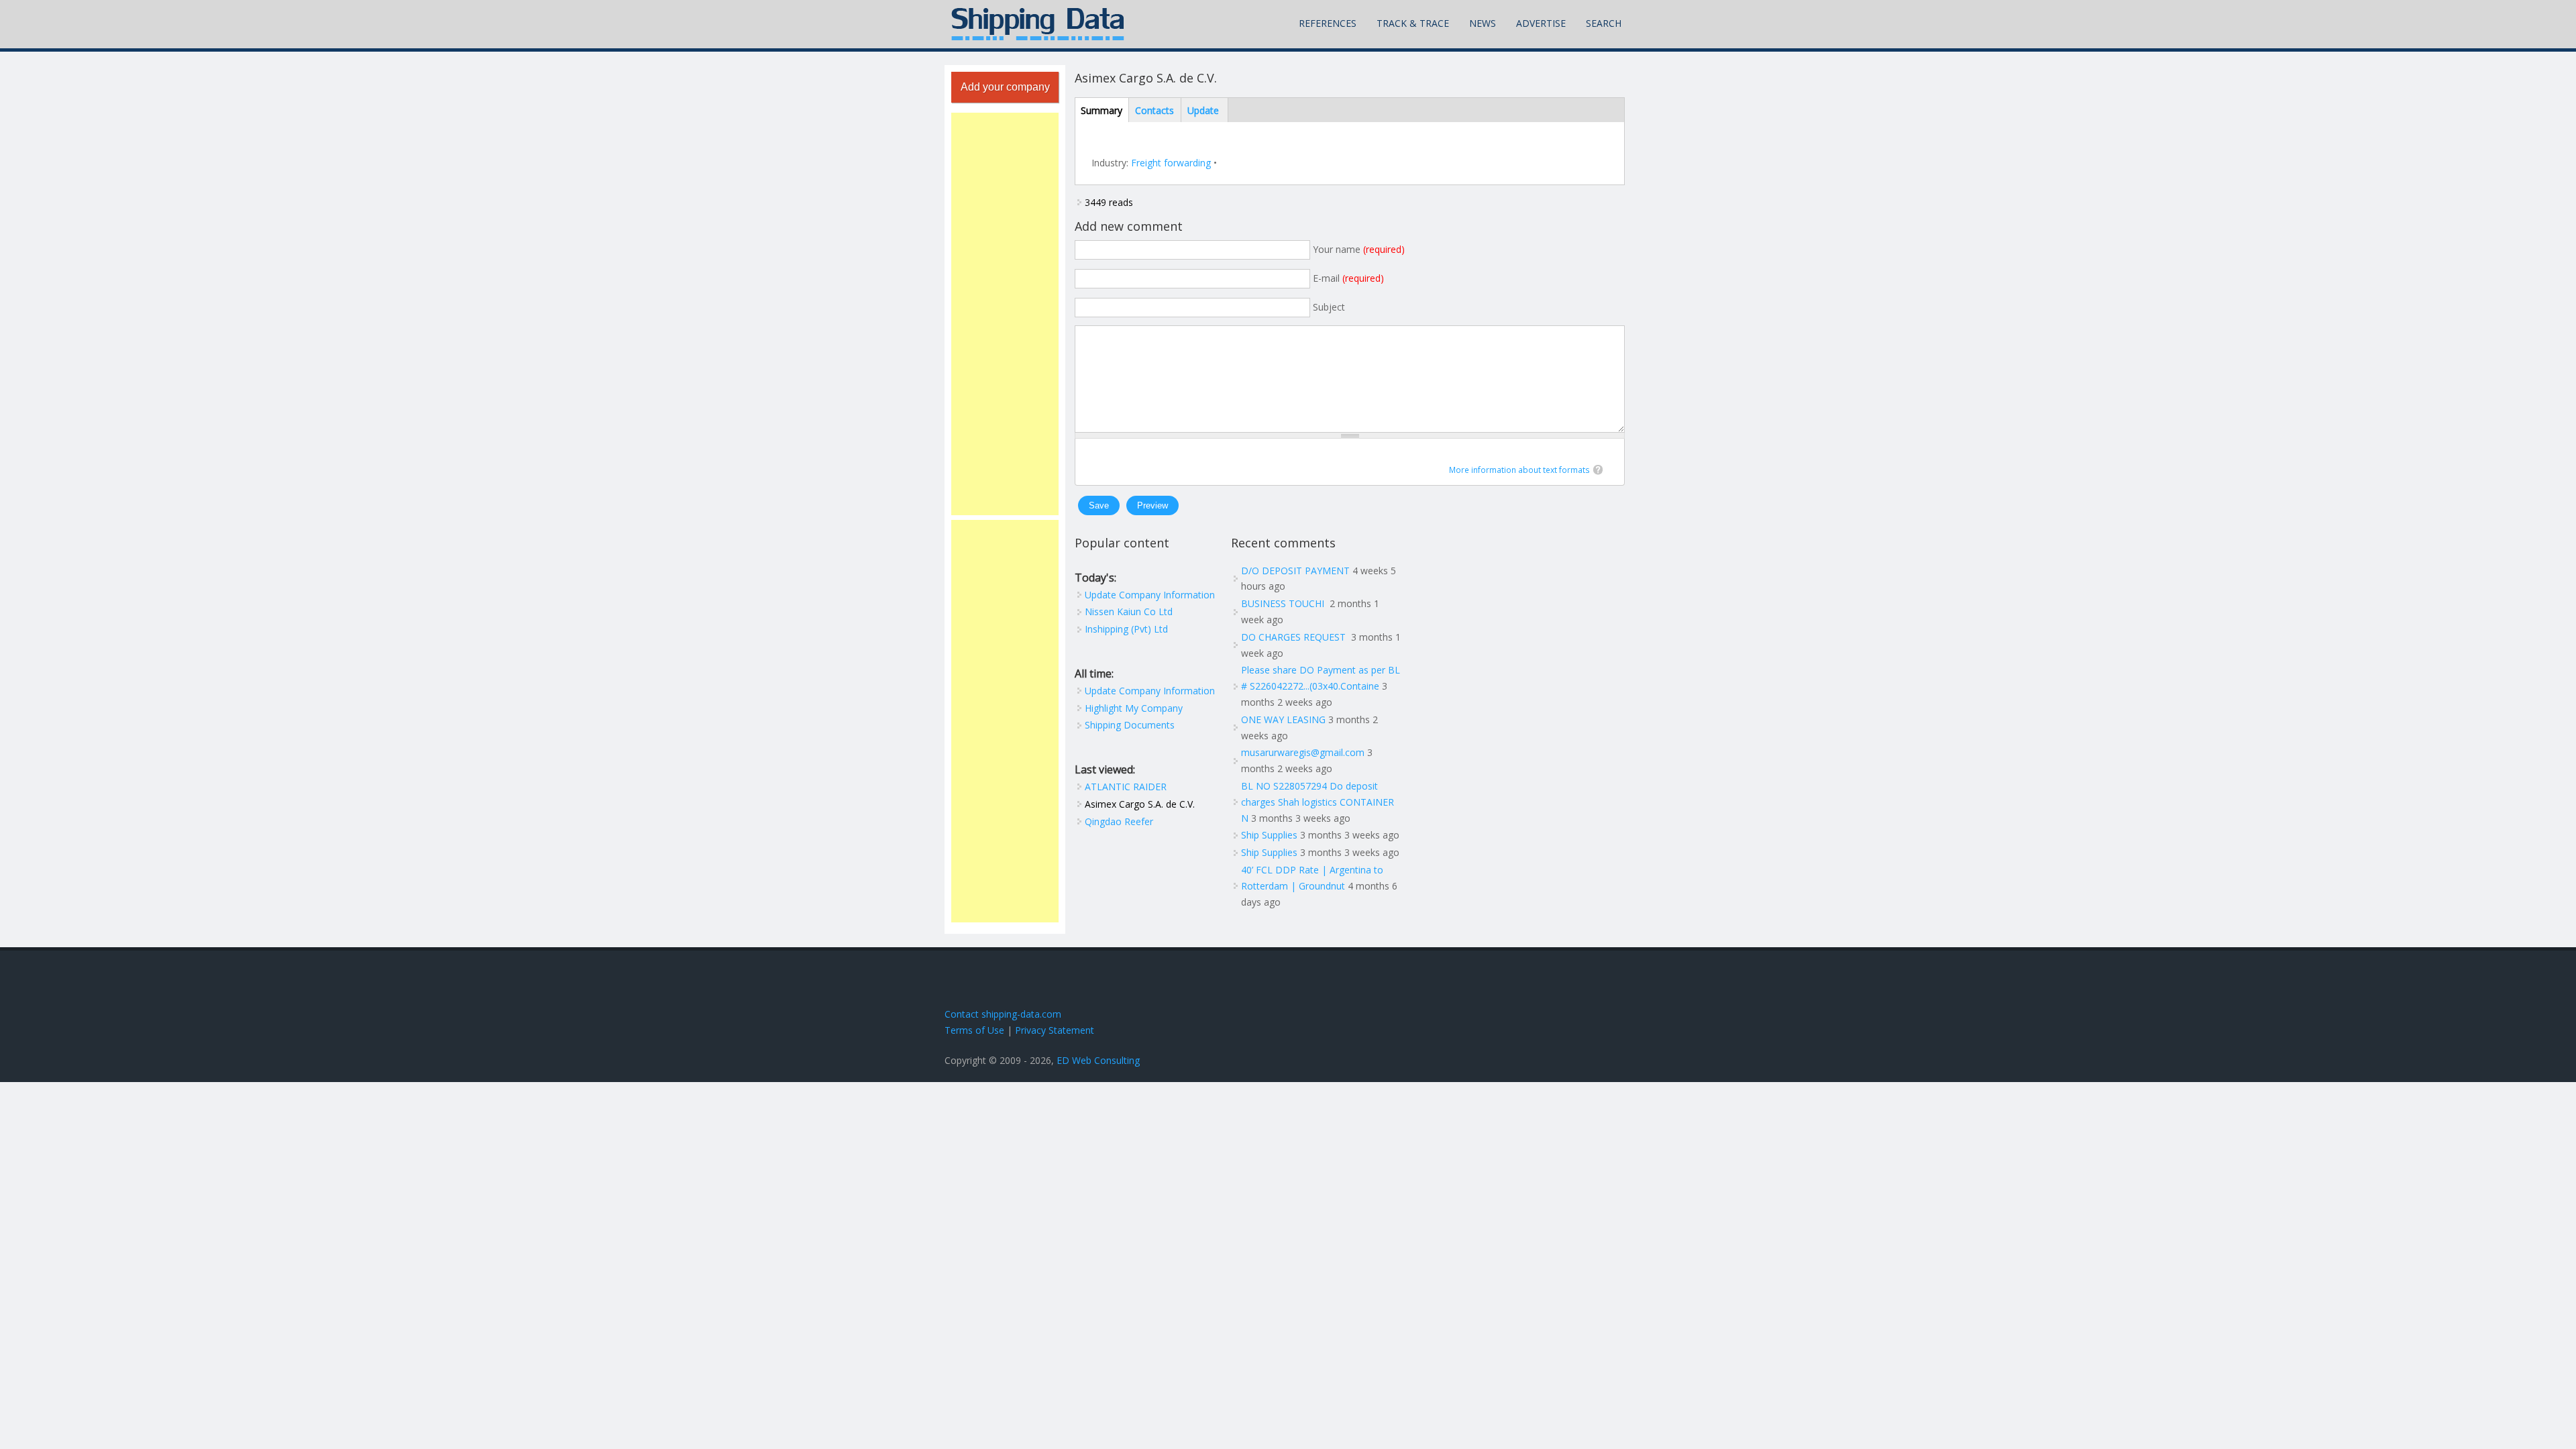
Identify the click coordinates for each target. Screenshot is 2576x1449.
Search (1604, 23)
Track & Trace (1413, 23)
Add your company (1005, 87)
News (1483, 23)
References (1328, 23)
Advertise (1541, 23)
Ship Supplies (1269, 835)
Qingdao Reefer (1119, 821)
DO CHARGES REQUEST (1295, 637)
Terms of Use (974, 1030)
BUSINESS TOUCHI (1284, 603)
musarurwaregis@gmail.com (1303, 752)
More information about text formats (1519, 470)
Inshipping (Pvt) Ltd (1126, 629)
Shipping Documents (1130, 725)
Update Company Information (1150, 595)
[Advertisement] (1005, 314)
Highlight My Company (1134, 708)
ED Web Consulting (1098, 1060)
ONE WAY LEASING (1283, 719)
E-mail (1348, 278)
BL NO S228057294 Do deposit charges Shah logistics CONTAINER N (1318, 802)
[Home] (1038, 24)
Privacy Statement (1055, 1030)
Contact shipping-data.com (1003, 1014)
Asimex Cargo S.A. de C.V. (1140, 804)
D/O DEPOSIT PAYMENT (1295, 571)
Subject (1329, 307)
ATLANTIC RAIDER (1126, 787)
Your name (1359, 249)
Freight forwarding (1171, 163)
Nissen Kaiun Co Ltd (1129, 611)
